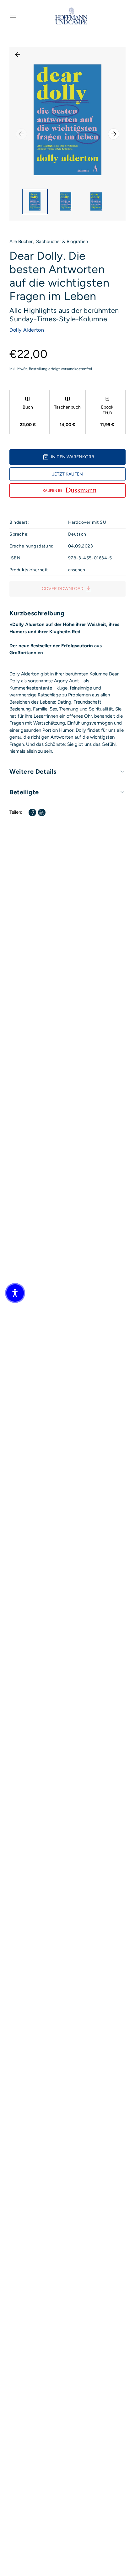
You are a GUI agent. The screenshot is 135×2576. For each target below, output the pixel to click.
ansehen (77, 570)
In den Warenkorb (73, 457)
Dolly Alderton (27, 330)
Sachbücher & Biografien (62, 242)
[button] (15, 1293)
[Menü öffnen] (13, 16)
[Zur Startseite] (71, 16)
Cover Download (63, 589)
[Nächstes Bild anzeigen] (114, 134)
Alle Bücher (21, 242)
